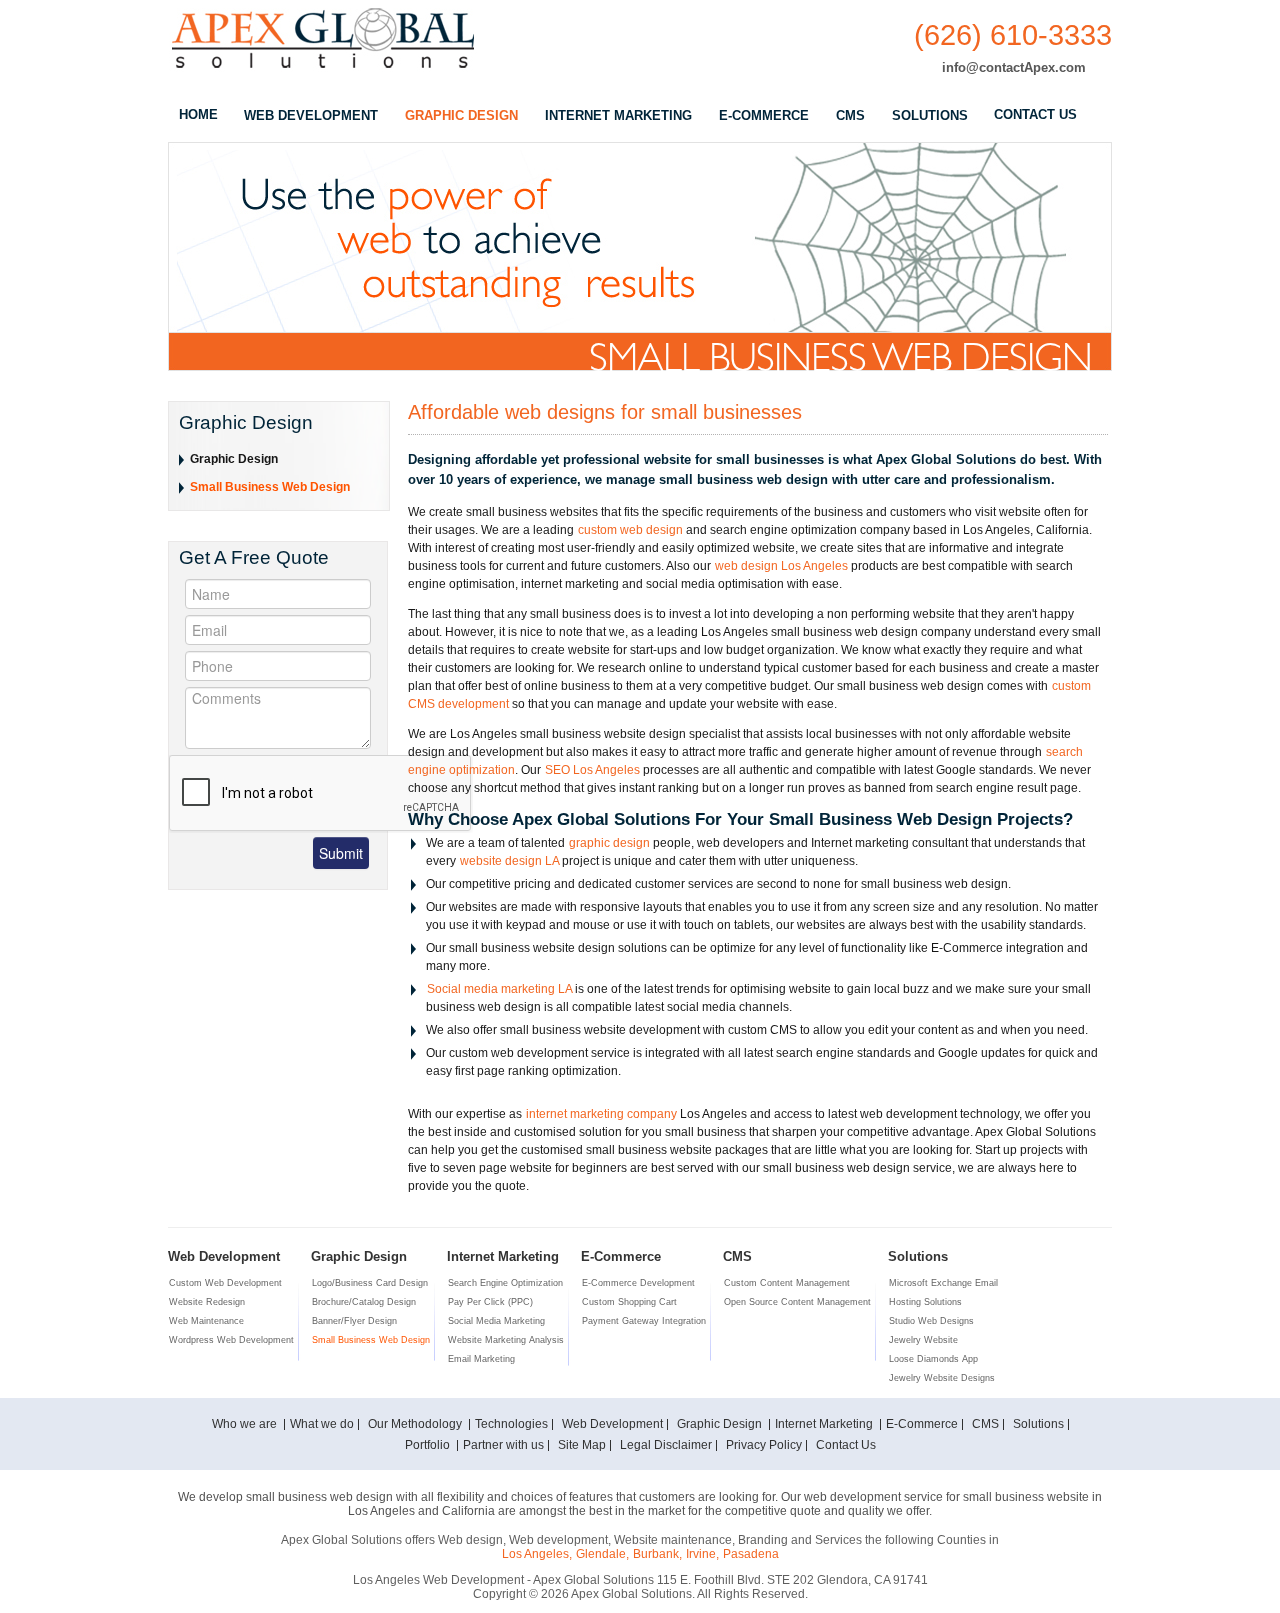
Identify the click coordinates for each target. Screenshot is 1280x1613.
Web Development (612, 1424)
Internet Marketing (825, 1424)
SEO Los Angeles (592, 770)
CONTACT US (1035, 114)
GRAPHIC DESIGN (461, 115)
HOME (198, 114)
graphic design (609, 843)
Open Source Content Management (797, 1302)
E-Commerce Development (638, 1283)
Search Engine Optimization (505, 1283)
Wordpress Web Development (231, 1340)
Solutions (1038, 1424)
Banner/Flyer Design (354, 1321)
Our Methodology (416, 1424)
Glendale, (602, 1554)
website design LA (509, 861)
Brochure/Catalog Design (364, 1302)
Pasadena (751, 1554)
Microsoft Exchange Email (943, 1283)
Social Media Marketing (496, 1321)
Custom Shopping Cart (629, 1302)
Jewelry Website (923, 1340)
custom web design (630, 530)
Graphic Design (234, 459)
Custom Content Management (787, 1283)
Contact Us (846, 1445)
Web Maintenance (206, 1321)
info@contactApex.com (1014, 67)
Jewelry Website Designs (942, 1378)
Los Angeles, (537, 1554)
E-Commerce (922, 1424)
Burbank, (657, 1554)
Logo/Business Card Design (370, 1283)
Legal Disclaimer (666, 1445)
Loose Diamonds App (933, 1359)
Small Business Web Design (270, 487)
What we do (322, 1424)
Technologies (511, 1424)
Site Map (582, 1445)
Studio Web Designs (931, 1321)
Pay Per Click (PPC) (490, 1302)
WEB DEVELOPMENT (311, 115)
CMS (850, 115)
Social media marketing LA (499, 989)
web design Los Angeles (781, 566)
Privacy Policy (764, 1445)
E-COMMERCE (764, 115)
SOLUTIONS (930, 115)
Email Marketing (481, 1359)
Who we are (246, 1424)
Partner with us (503, 1445)
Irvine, (702, 1554)
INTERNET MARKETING (618, 115)
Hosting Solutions (925, 1302)
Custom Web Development (225, 1283)
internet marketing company (601, 1114)
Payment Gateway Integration (644, 1321)
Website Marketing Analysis (506, 1340)
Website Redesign (207, 1302)
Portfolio (429, 1445)
